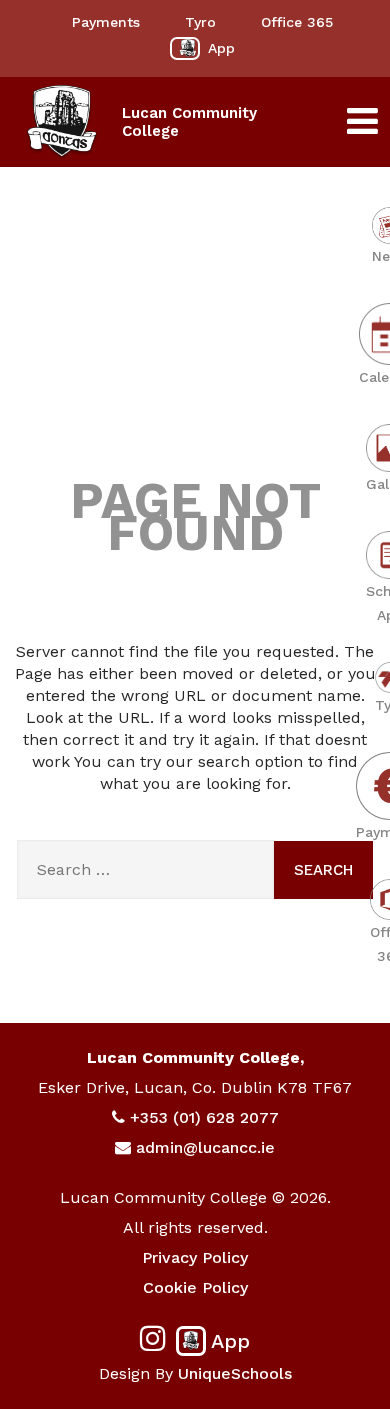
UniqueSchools (235, 1373)
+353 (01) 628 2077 (204, 1117)
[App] (185, 48)
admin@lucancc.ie (205, 1147)
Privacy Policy (195, 1257)
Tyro (200, 22)
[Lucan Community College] (62, 122)
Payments (106, 22)
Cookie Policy (195, 1287)
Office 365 (297, 22)
